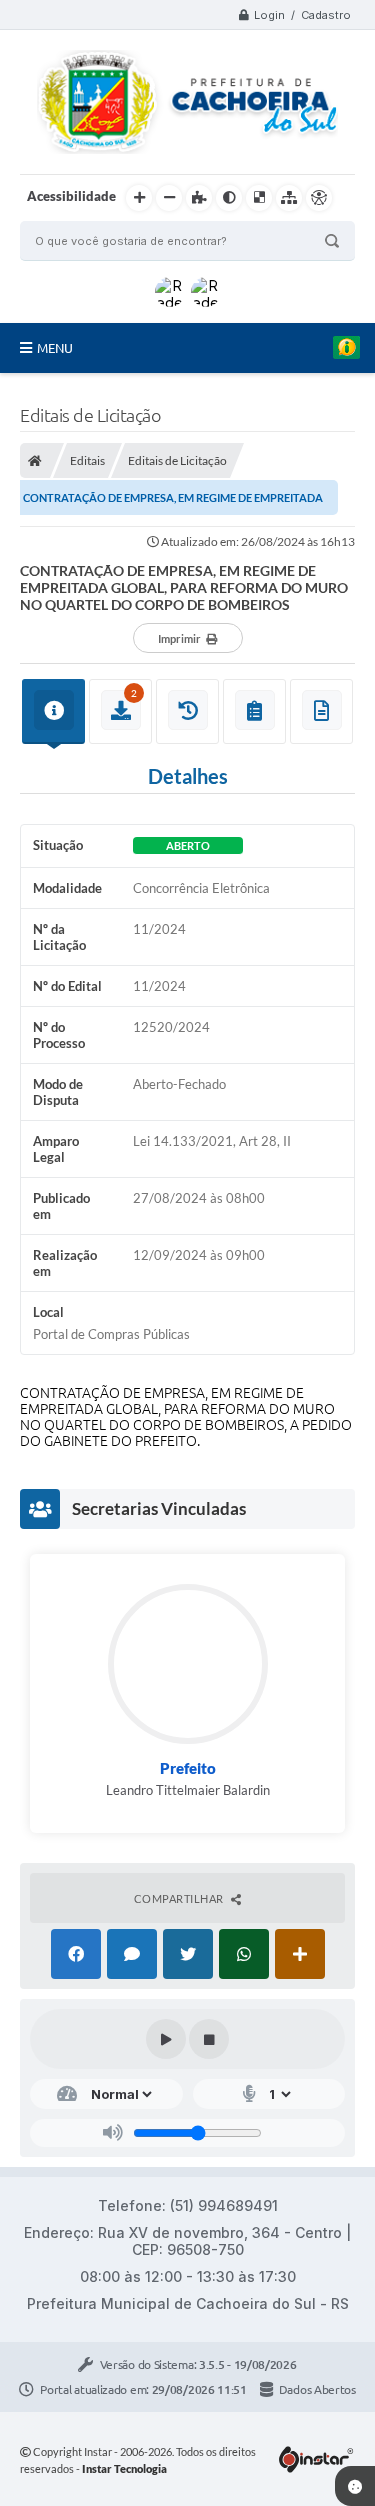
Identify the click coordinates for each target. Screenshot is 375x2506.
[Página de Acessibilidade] (319, 198)
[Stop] (209, 2039)
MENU (55, 348)
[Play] (166, 2039)
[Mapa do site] (289, 198)
